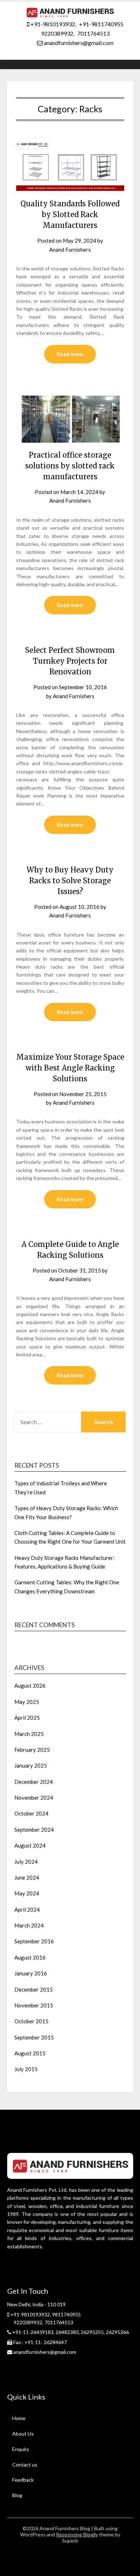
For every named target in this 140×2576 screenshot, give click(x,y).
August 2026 (30, 1686)
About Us (23, 2434)
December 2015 (34, 1989)
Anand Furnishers (70, 250)
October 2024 (31, 1813)
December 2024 (34, 1782)
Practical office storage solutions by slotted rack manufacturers (70, 466)
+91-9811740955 (101, 24)
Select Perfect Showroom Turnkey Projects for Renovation (70, 661)
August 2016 (30, 1957)
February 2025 (32, 1750)
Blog (17, 2495)
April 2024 (27, 1909)
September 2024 (34, 1830)
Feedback (23, 2480)
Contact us (25, 2465)
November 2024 (34, 1798)
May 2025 (27, 1702)
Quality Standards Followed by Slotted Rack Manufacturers (70, 214)
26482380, (68, 2332)
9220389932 (57, 33)
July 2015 (26, 2069)
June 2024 (27, 1877)
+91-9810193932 (52, 24)
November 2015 (34, 2005)
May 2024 (27, 1893)
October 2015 (31, 2021)
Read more (70, 354)
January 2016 (31, 1973)
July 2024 (26, 1862)
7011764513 (93, 33)
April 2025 (27, 1718)
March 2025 (29, 1734)
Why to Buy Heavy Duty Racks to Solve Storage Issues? (70, 881)
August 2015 (30, 2053)
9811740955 (66, 2314)
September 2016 (34, 1941)
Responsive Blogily (77, 2534)
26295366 (117, 2332)
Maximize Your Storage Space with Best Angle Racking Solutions (70, 1068)
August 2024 (30, 1845)
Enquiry (21, 2449)
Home (19, 2418)
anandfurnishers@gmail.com (78, 43)
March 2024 (29, 1925)
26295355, (93, 2332)
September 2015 (34, 2037)
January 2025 (31, 1765)
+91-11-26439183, (33, 2332)
